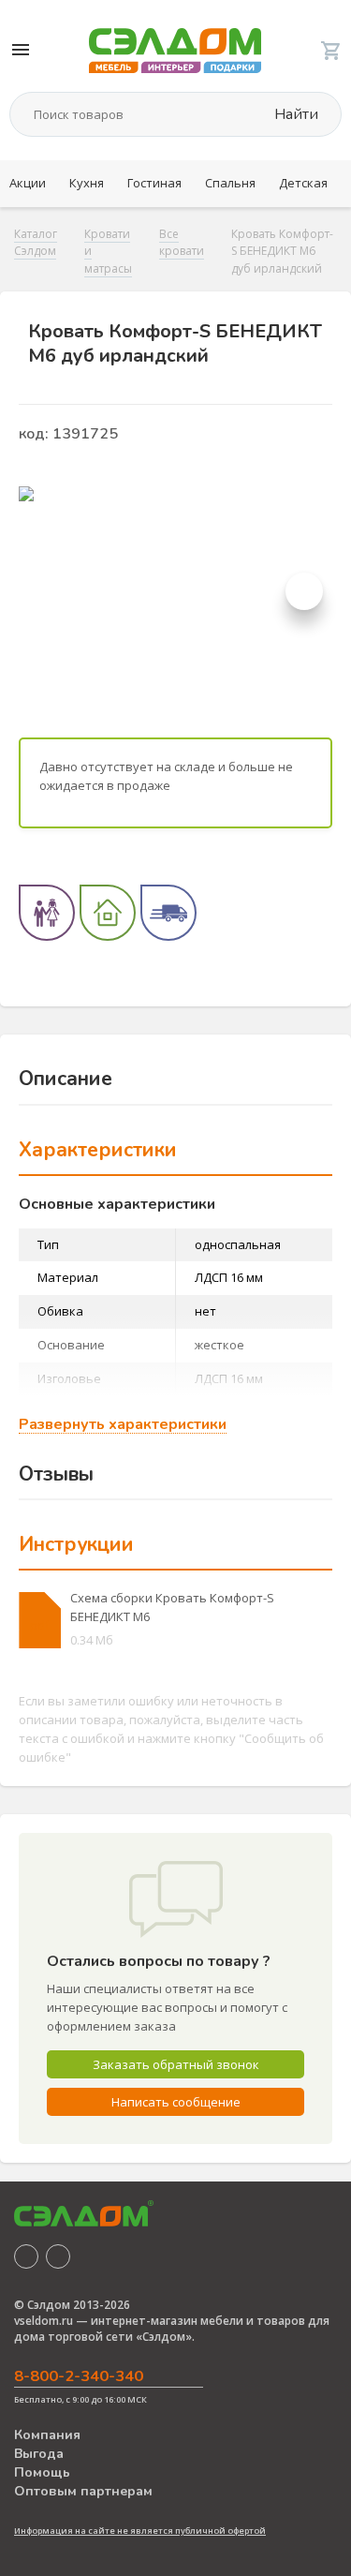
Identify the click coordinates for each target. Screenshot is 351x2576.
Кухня (87, 183)
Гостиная (154, 183)
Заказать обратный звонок (176, 2064)
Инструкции (76, 1544)
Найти (294, 114)
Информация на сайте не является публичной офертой (140, 2531)
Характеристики (98, 1150)
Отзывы (56, 1474)
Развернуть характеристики (123, 1425)
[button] (304, 591)
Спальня (230, 183)
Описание (66, 1079)
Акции (28, 183)
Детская (303, 183)
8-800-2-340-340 (79, 2376)
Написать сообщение (176, 2102)
